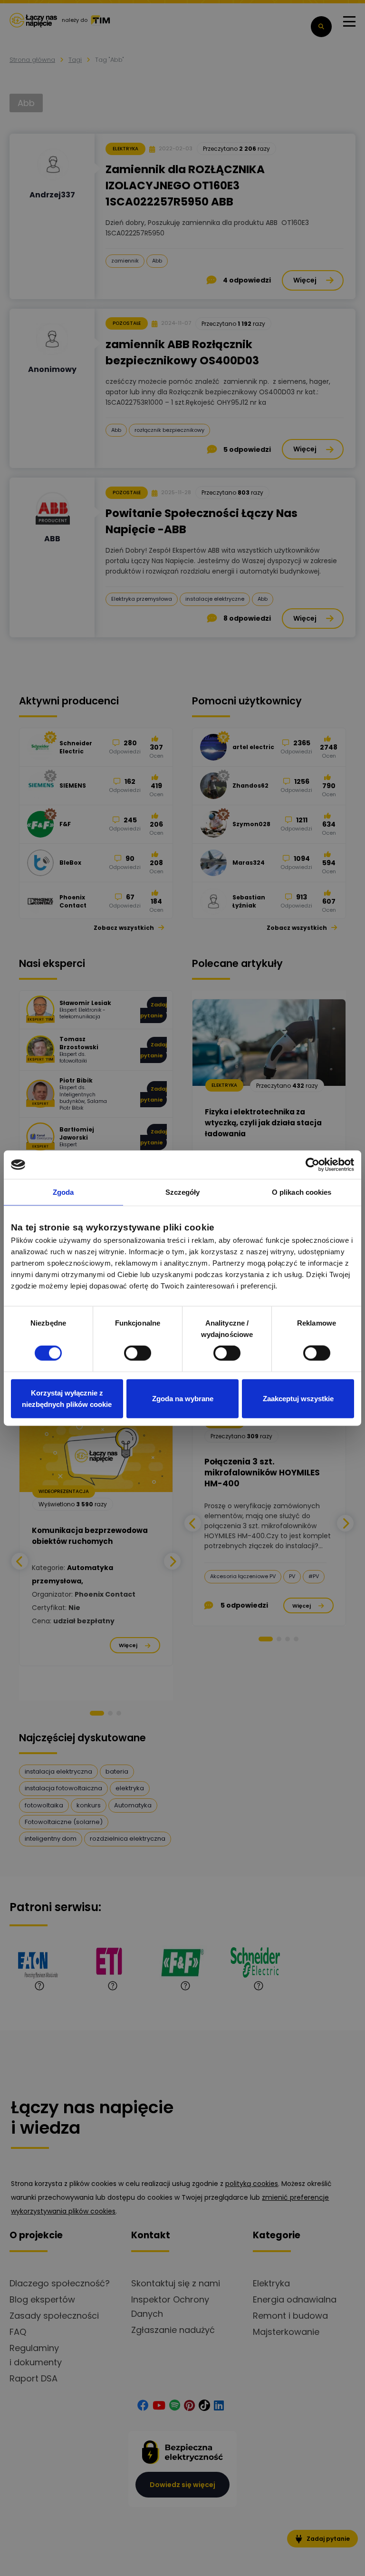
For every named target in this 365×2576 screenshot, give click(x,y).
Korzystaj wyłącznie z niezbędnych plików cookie (67, 1398)
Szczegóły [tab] (183, 1192)
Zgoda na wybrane (183, 1398)
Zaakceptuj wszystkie (298, 1398)
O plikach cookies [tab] (302, 1192)
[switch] (138, 1353)
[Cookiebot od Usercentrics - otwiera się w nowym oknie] (312, 1165)
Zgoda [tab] (63, 1192)
